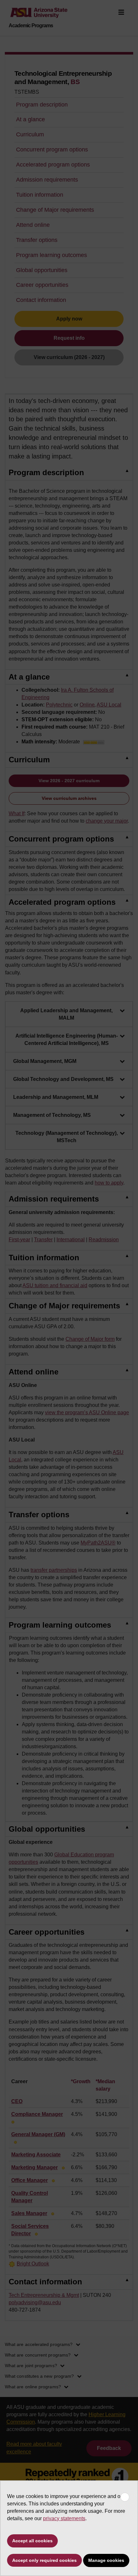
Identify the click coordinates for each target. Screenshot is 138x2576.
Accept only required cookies (44, 2560)
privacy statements (64, 2518)
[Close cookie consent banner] (125, 2497)
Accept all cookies (32, 2541)
